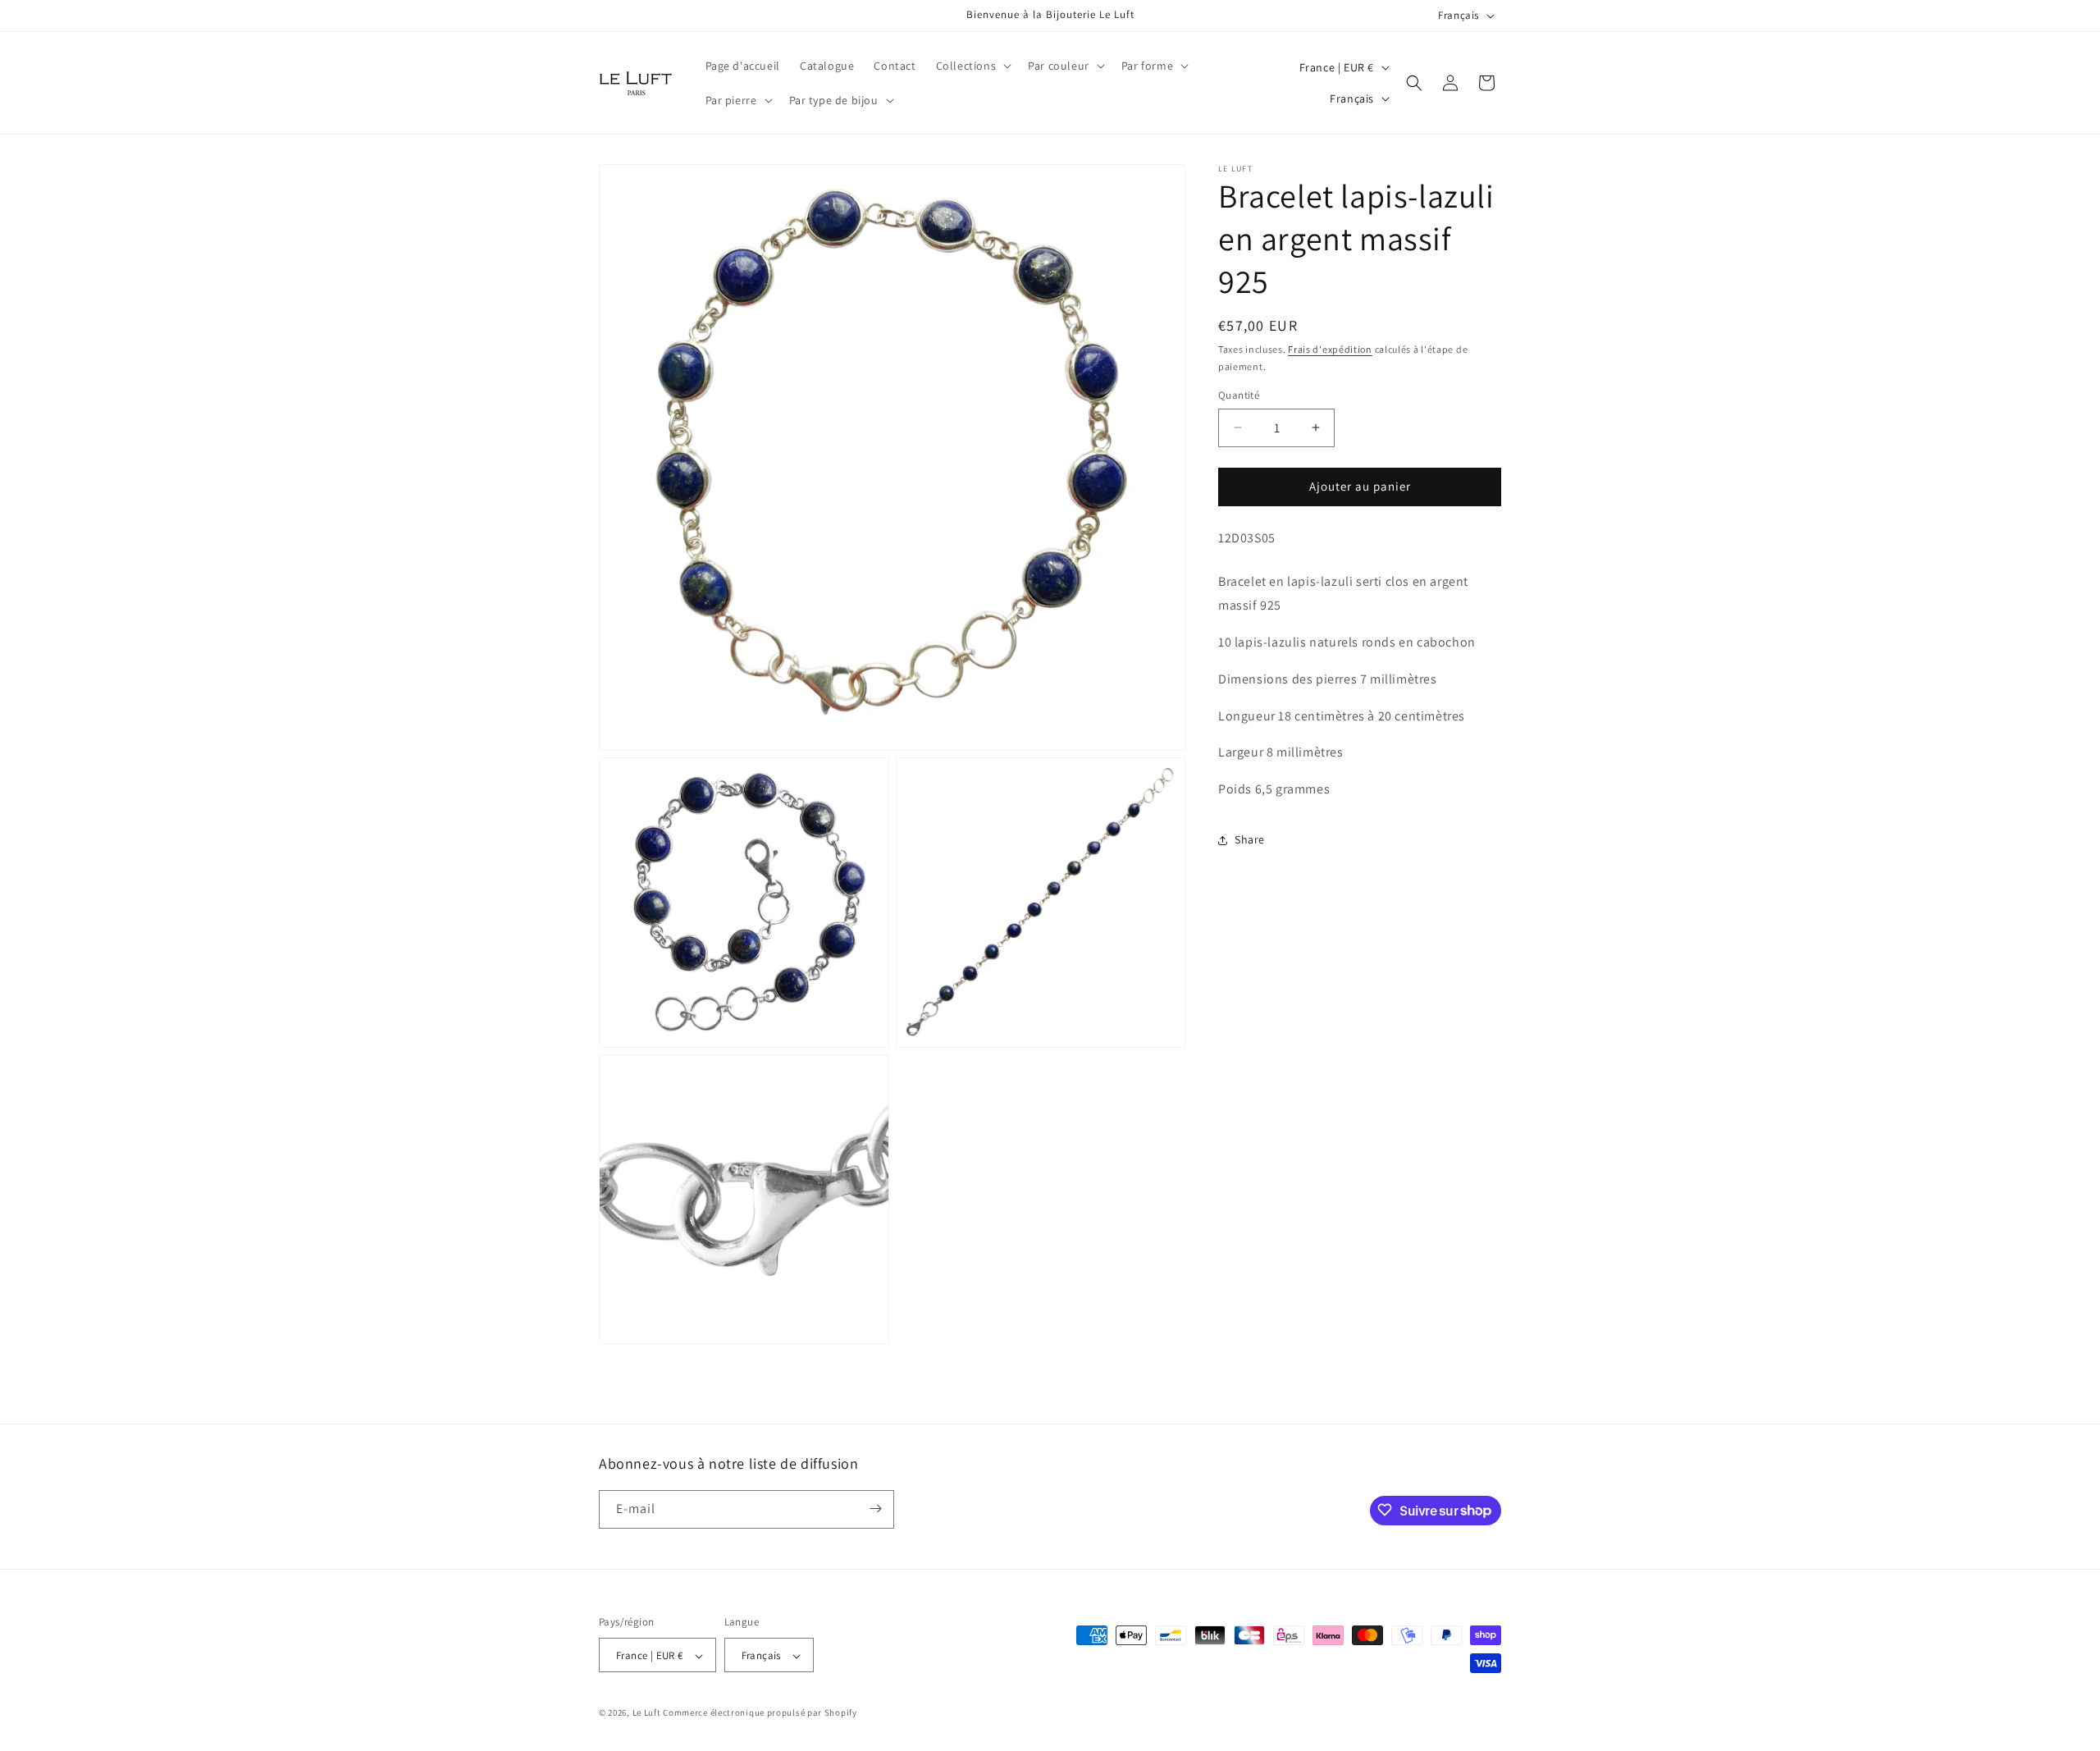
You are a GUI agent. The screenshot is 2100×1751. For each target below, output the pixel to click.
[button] (972, 66)
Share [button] (1250, 839)
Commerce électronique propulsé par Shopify (760, 1713)
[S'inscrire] (875, 1509)
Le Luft (647, 1713)
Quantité (1239, 395)
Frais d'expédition (1330, 349)
